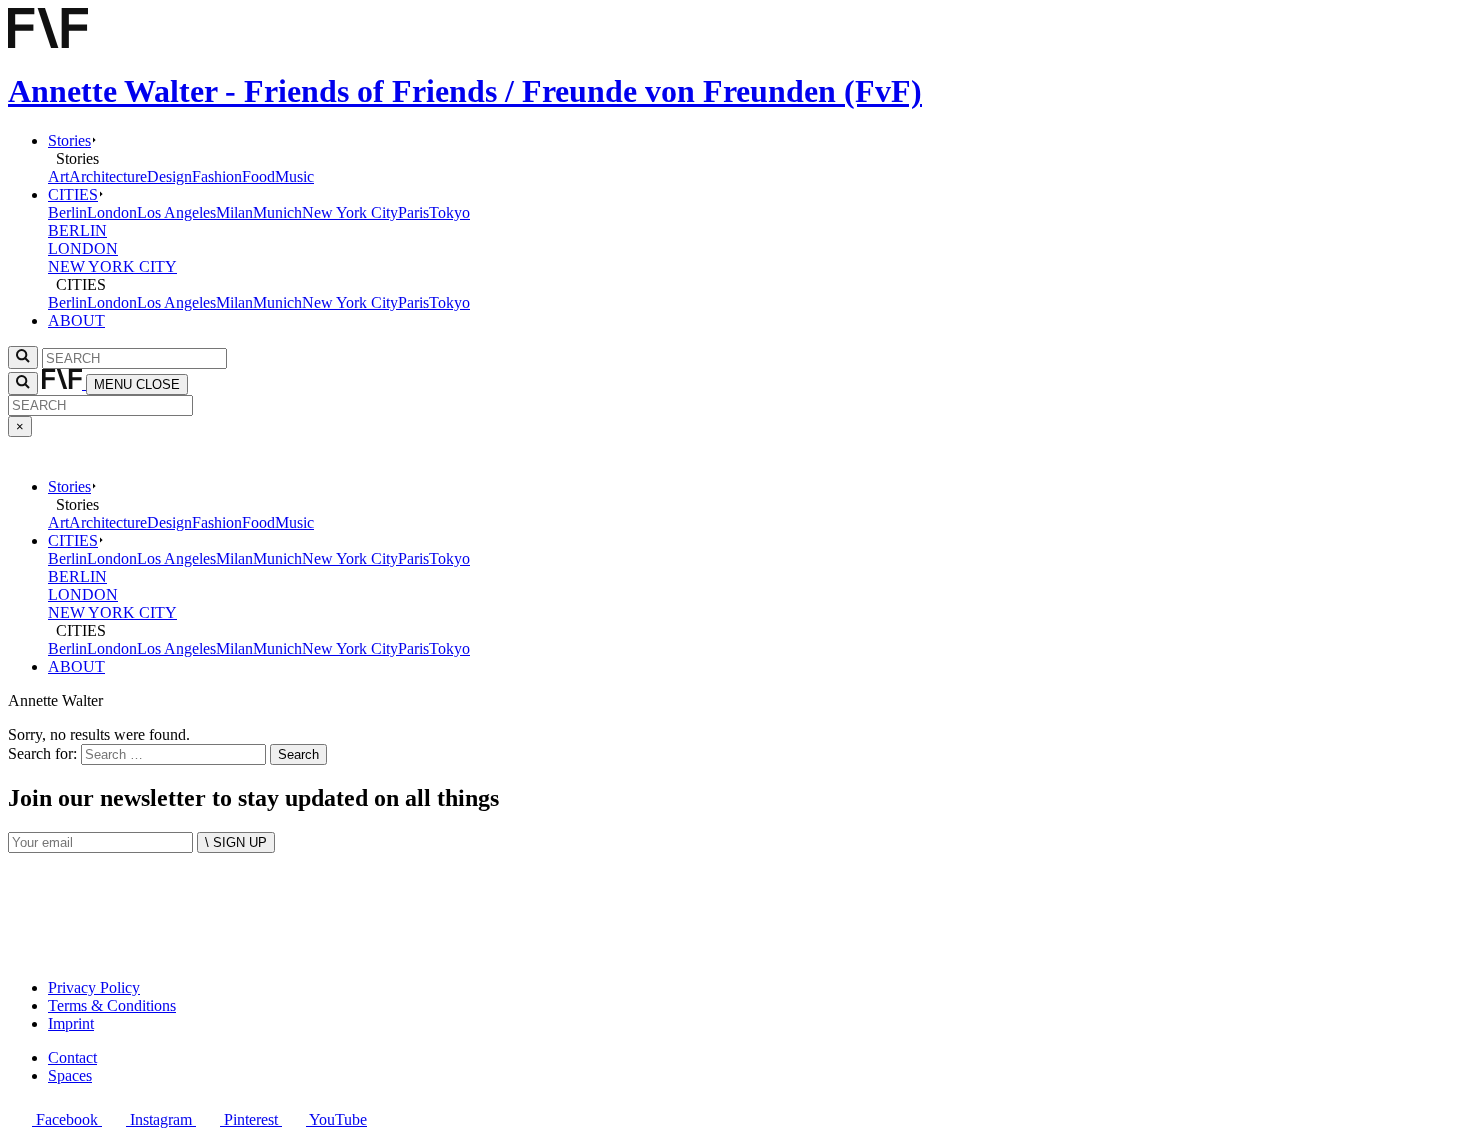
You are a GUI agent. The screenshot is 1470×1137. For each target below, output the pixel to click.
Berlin (67, 212)
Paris (413, 212)
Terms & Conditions (112, 1005)
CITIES (73, 194)
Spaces (70, 1075)
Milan (234, 212)
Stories (69, 140)
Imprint (71, 1023)
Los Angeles (176, 212)
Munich (277, 212)
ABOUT (76, 320)
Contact (72, 1057)
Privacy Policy (94, 987)
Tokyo (449, 212)
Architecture (108, 176)
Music (294, 176)
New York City (350, 212)
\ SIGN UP (236, 842)
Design (169, 176)
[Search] (23, 383)
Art (58, 176)
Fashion (217, 176)
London (112, 212)
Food (258, 176)
